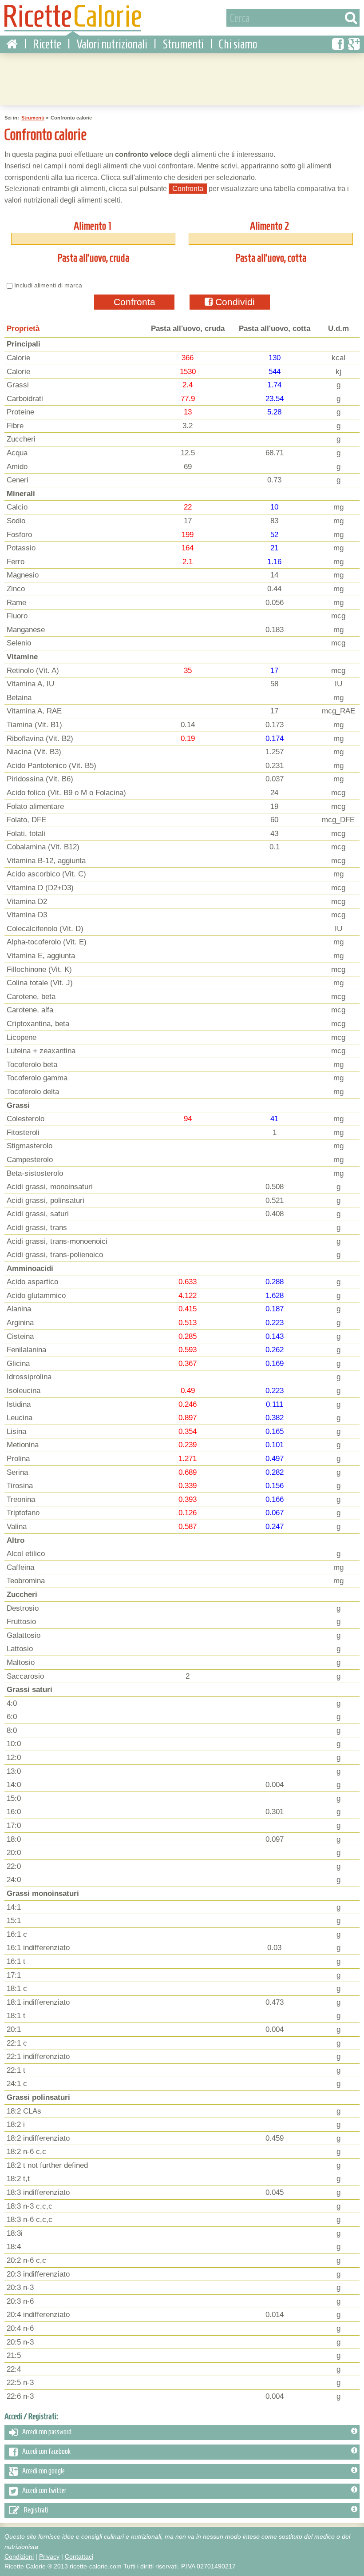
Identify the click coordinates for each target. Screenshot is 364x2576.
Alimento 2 (270, 226)
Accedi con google (44, 2471)
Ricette (47, 44)
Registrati (36, 2510)
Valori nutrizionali (112, 44)
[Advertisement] (182, 78)
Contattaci (79, 2556)
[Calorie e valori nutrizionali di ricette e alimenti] (73, 20)
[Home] (12, 44)
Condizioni (19, 2556)
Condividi (234, 302)
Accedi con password (47, 2432)
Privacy (49, 2556)
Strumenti (183, 44)
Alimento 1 (92, 226)
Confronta (135, 302)
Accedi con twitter (44, 2491)
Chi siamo (238, 44)
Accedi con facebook (46, 2452)
